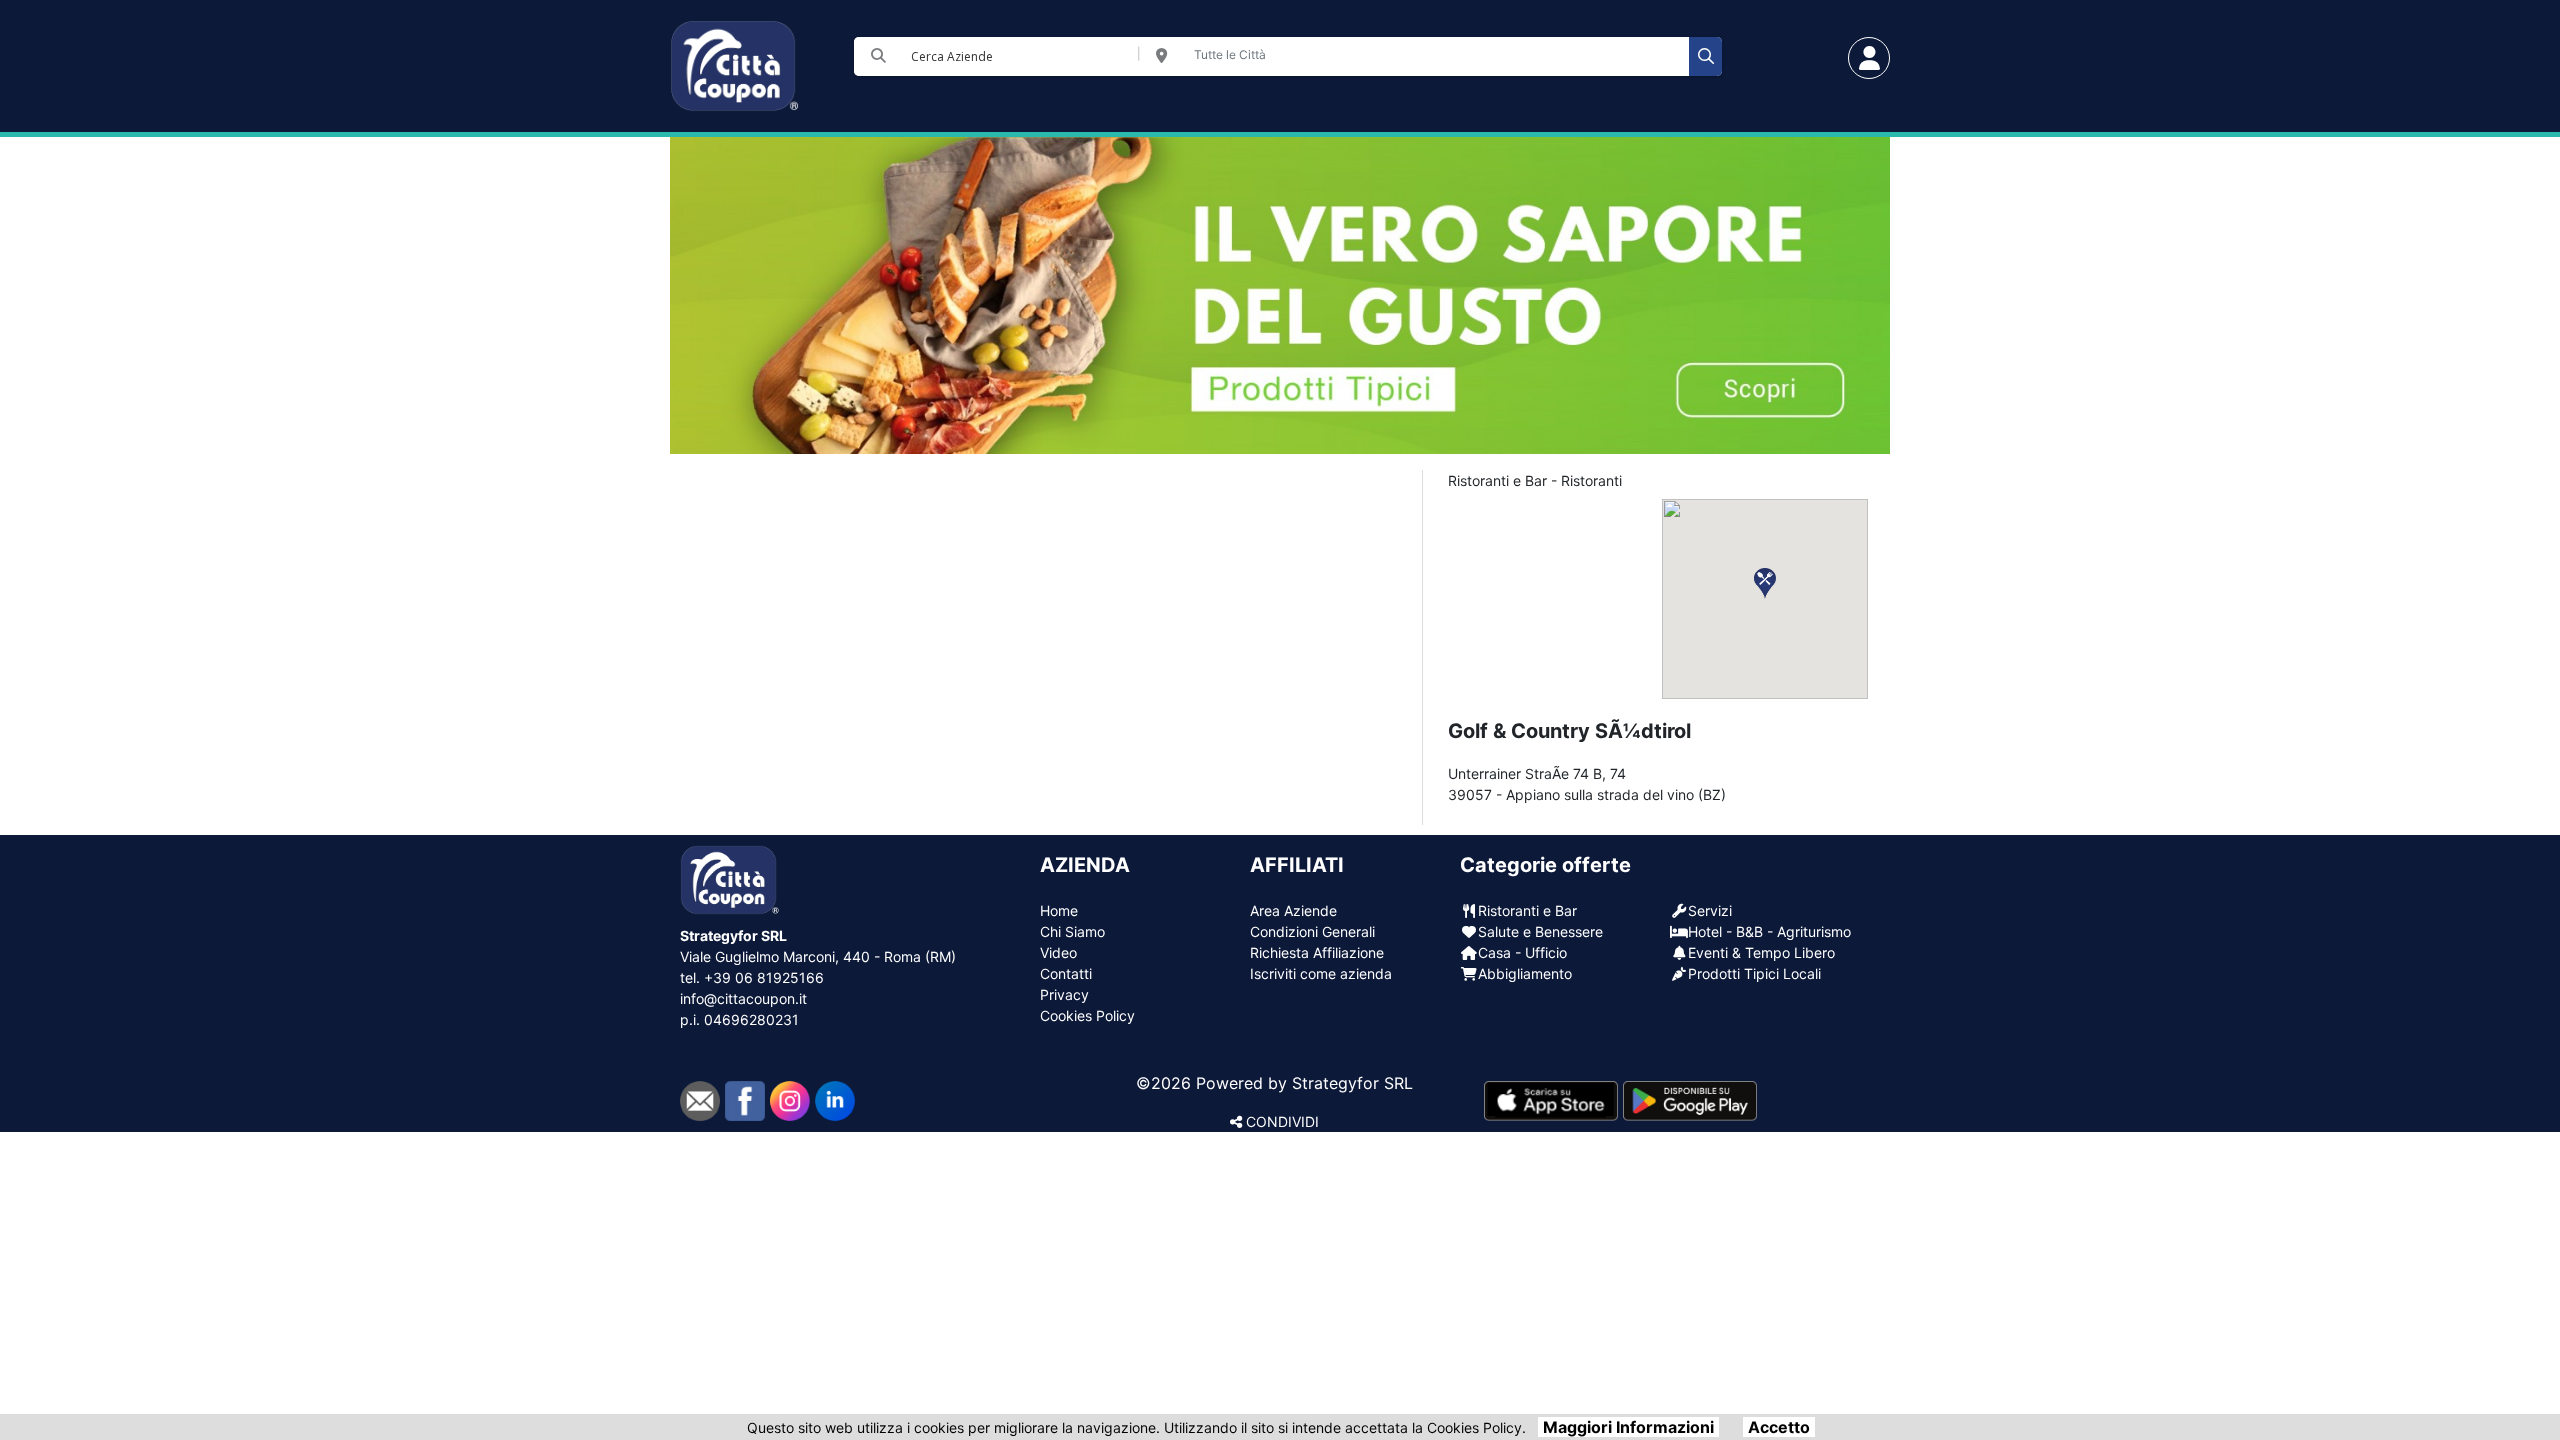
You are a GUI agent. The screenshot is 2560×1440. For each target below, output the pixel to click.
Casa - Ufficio (1522, 952)
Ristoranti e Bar (1527, 910)
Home (1059, 910)
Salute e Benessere (1540, 931)
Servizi (1710, 910)
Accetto (1779, 1427)
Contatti (1066, 973)
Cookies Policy (1087, 1015)
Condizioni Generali (1312, 931)
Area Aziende (1293, 910)
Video (1058, 952)
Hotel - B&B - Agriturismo (1769, 931)
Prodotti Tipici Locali (1754, 973)
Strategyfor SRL (1352, 1083)
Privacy (1064, 994)
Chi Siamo (1072, 931)
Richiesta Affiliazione (1317, 952)
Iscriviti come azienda (1321, 973)
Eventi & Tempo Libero (1761, 952)
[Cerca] (1705, 56)
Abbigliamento (1525, 973)
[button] (1765, 583)
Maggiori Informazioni (1628, 1427)
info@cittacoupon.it (743, 998)
